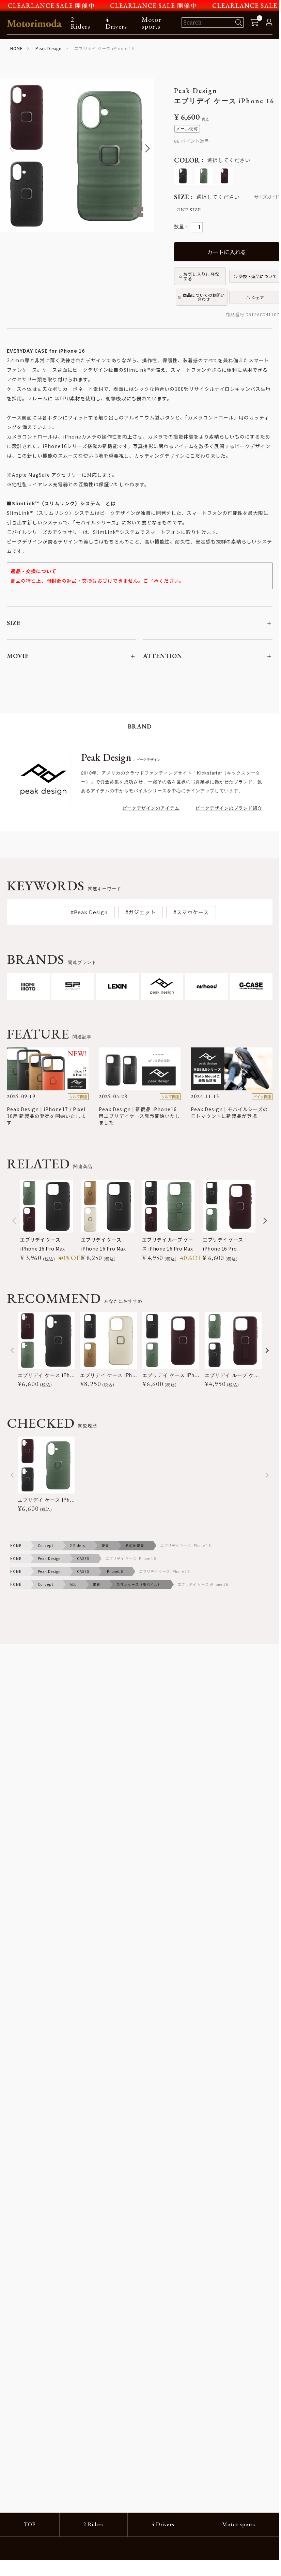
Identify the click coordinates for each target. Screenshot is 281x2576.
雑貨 (105, 1545)
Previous (8, 149)
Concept (46, 1545)
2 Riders (80, 23)
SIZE (14, 623)
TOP (30, 2524)
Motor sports (151, 23)
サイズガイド (267, 197)
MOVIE (18, 656)
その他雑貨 (135, 1545)
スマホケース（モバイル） (139, 1584)
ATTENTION (163, 656)
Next (145, 149)
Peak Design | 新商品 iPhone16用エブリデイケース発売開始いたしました (139, 1116)
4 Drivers (116, 23)
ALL (73, 1584)
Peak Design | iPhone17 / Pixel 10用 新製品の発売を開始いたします (46, 1116)
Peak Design (49, 48)
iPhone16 (114, 1571)
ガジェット (142, 912)
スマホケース (193, 912)
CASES (83, 1558)
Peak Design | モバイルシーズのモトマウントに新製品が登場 (229, 1113)
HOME (17, 48)
